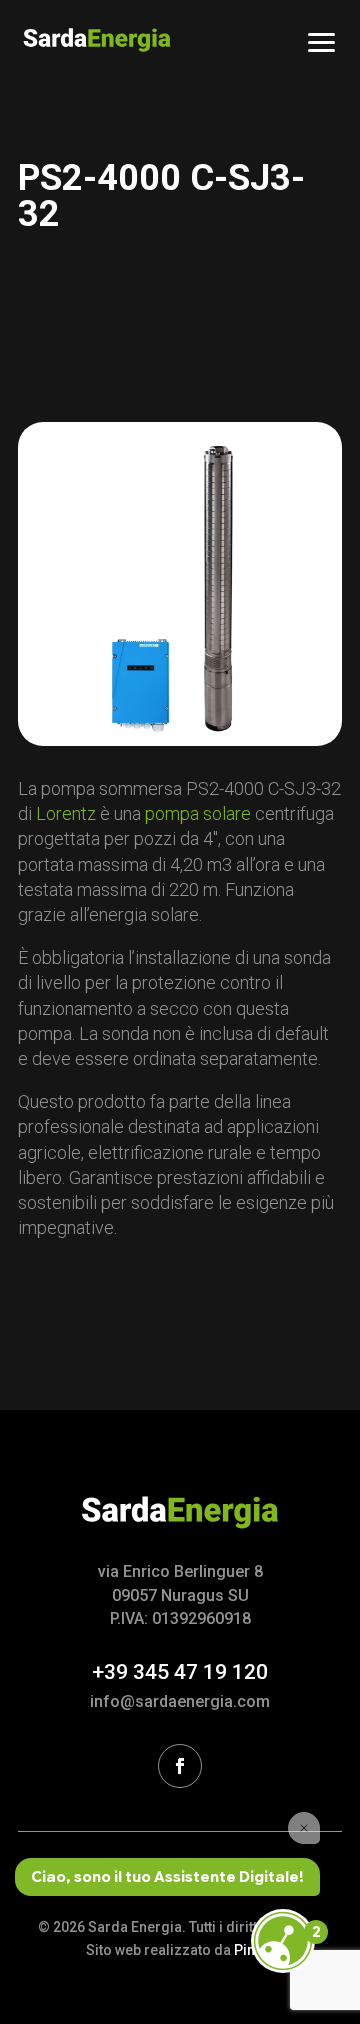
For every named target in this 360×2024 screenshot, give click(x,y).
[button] (322, 40)
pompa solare (198, 813)
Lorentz (66, 813)
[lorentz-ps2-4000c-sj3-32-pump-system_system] (180, 584)
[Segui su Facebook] (180, 1766)
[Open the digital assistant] (283, 1941)
